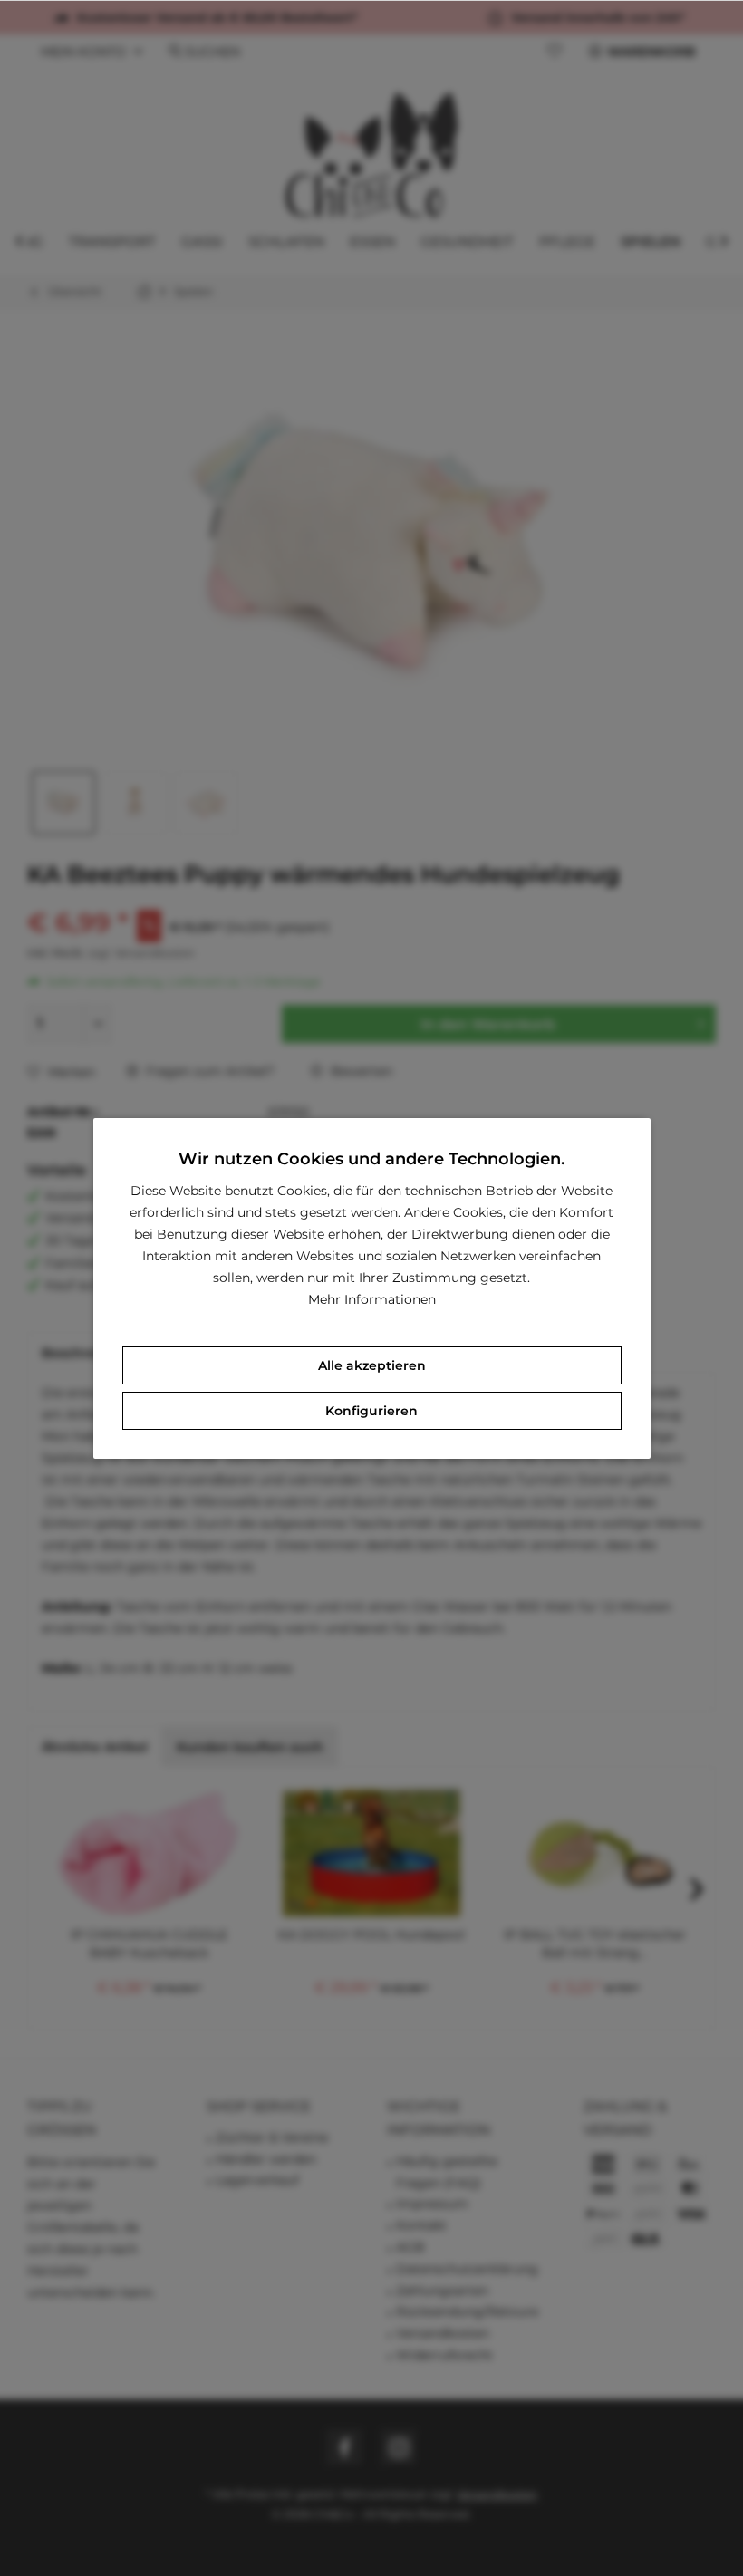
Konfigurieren (371, 1411)
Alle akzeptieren (372, 1365)
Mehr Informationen (372, 1299)
